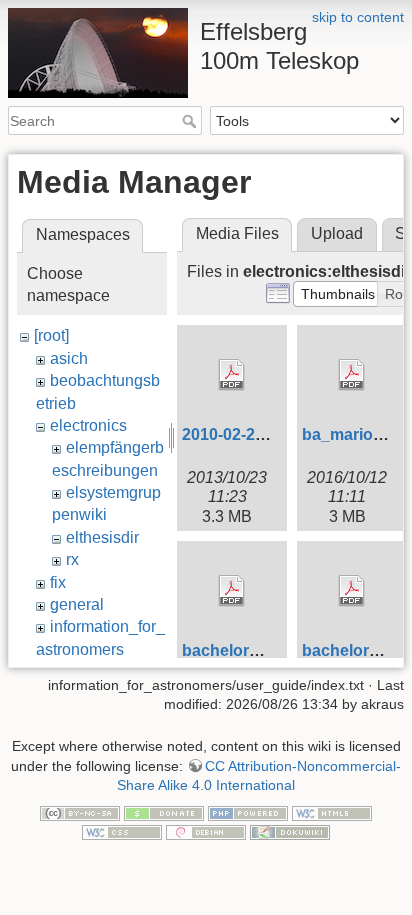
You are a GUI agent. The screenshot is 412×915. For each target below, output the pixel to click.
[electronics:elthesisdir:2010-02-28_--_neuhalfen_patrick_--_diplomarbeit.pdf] (232, 375)
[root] (51, 335)
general (77, 604)
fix (58, 582)
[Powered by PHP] (248, 812)
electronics (88, 425)
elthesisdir (102, 537)
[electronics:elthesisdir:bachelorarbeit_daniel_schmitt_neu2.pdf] (352, 591)
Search (191, 121)
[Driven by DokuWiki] (290, 832)
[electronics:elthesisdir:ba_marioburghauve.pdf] (352, 375)
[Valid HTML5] (332, 812)
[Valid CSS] (122, 832)
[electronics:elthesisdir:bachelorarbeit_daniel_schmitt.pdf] (232, 591)
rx (72, 559)
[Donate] (164, 812)
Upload (337, 233)
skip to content (358, 17)
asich (69, 358)
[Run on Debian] (206, 832)
